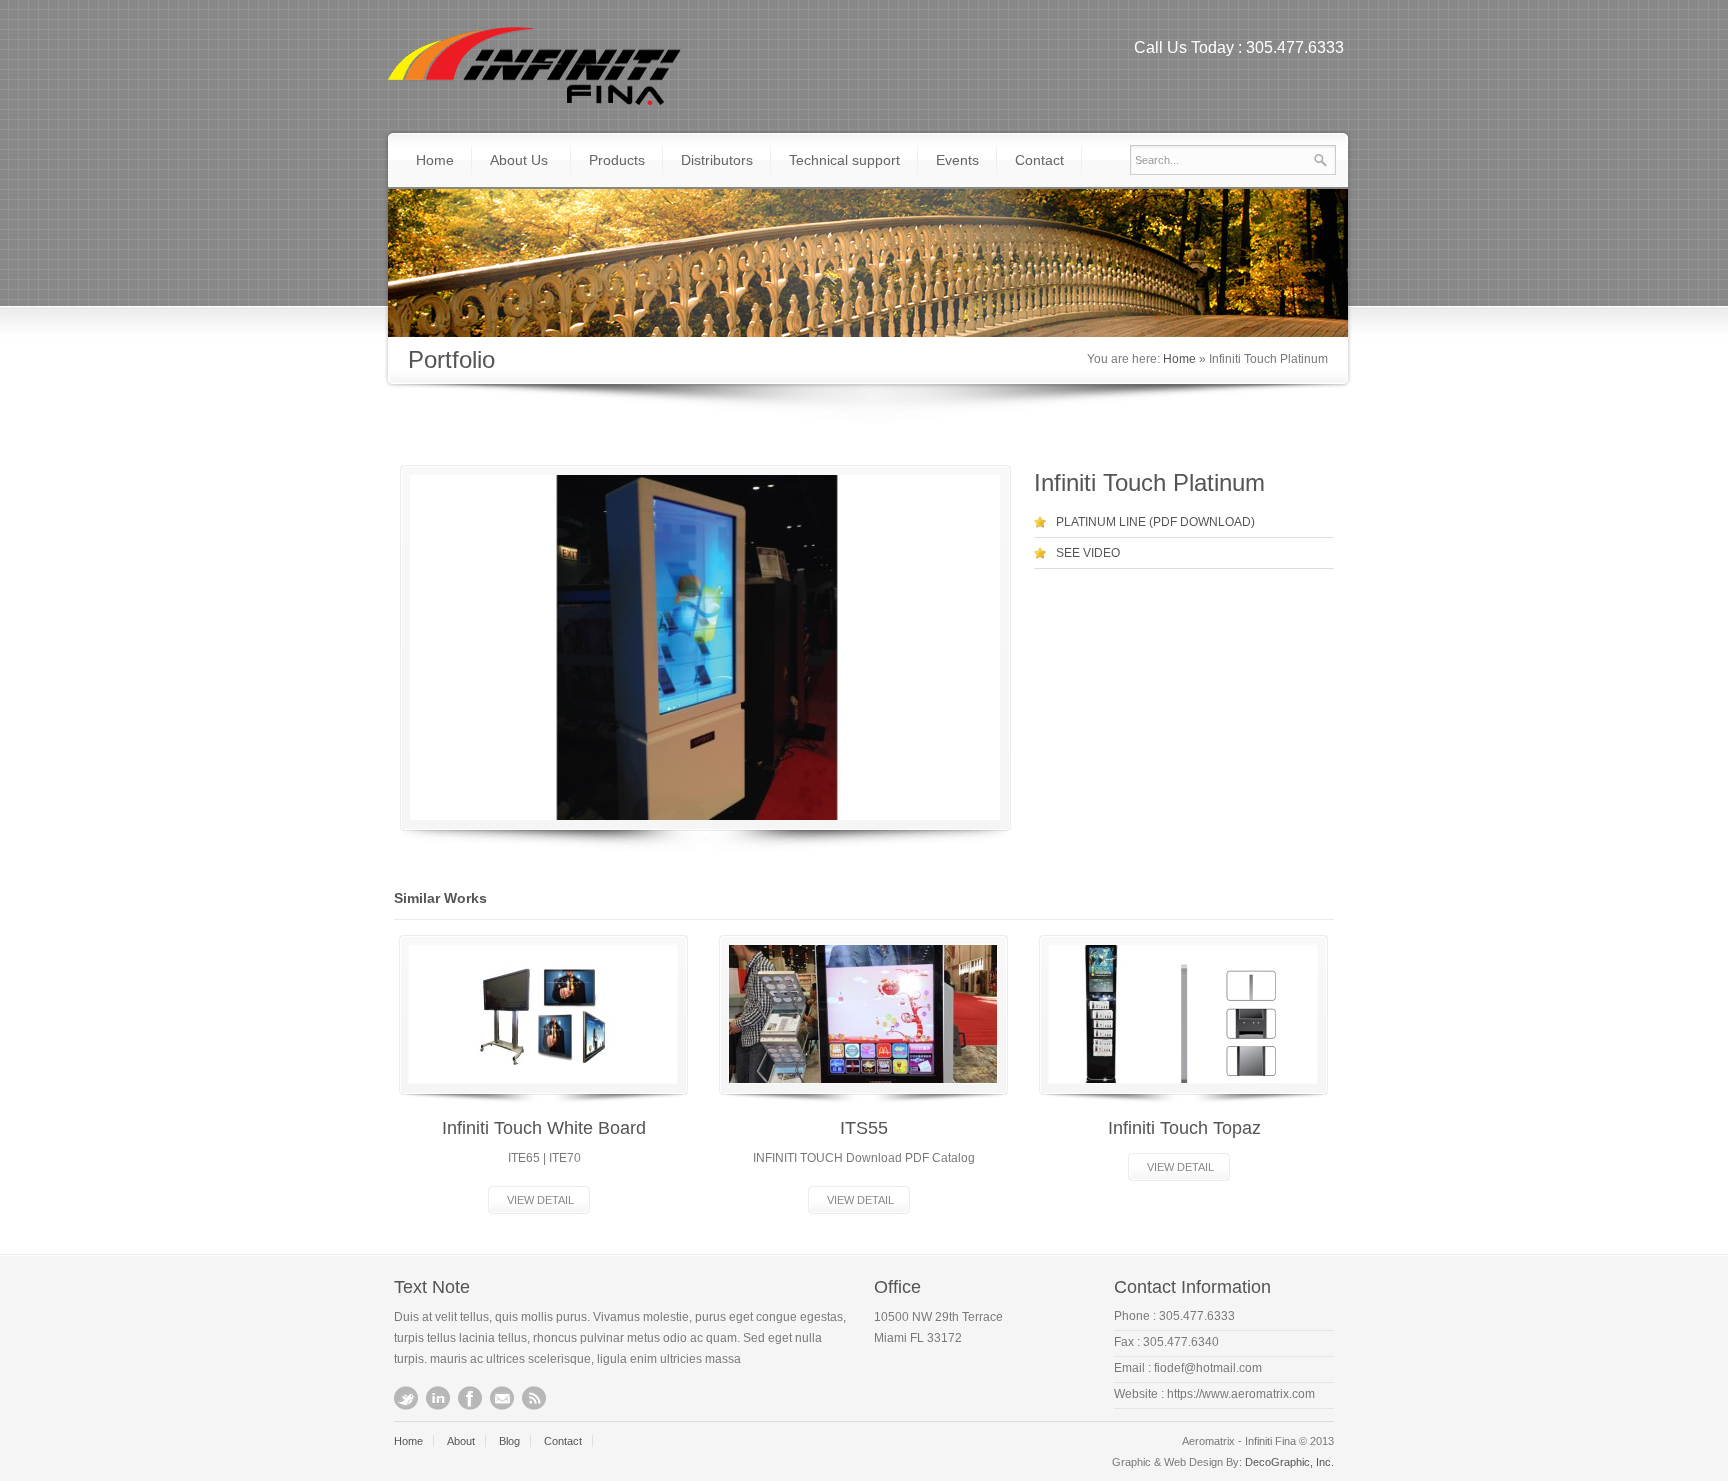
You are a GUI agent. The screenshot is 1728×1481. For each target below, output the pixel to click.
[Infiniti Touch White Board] (543, 1013)
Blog (509, 1441)
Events (957, 160)
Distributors (717, 160)
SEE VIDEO (1088, 553)
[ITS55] (863, 1013)
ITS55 (864, 1128)
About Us (519, 160)
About (461, 1441)
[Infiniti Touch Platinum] (705, 647)
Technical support (844, 160)
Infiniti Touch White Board (544, 1128)
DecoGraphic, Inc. (1289, 1462)
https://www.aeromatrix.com (1241, 1394)
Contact (1039, 160)
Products (617, 160)
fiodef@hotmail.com (1208, 1368)
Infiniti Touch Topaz (1184, 1128)
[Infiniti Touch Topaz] (1183, 1013)
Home (435, 160)
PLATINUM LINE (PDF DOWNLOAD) (1155, 522)
